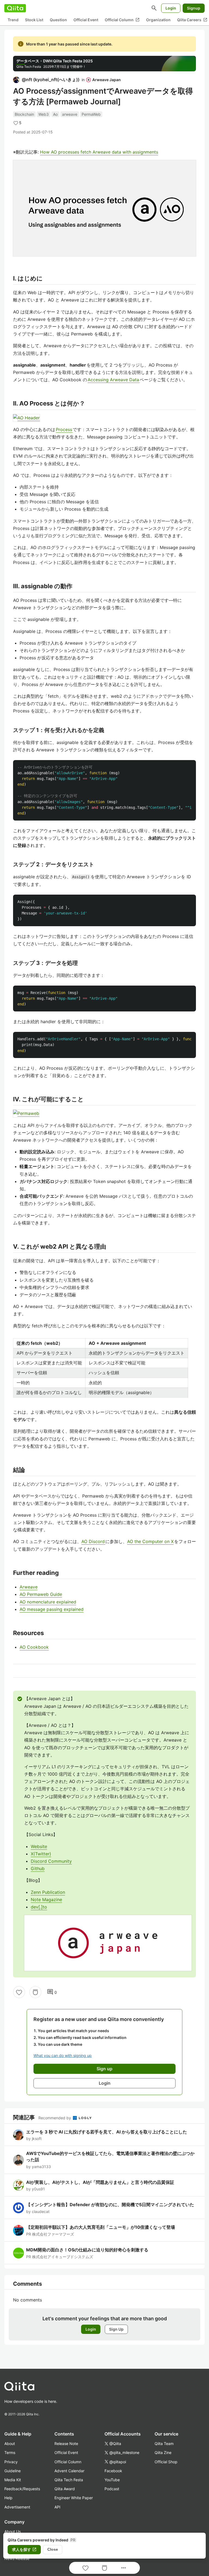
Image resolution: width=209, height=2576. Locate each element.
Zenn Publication (48, 1892)
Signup (194, 8)
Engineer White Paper (74, 2498)
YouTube (112, 2480)
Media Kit (13, 2480)
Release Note (66, 2444)
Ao (55, 114)
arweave (70, 114)
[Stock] (35, 1992)
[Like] (19, 1992)
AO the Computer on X (150, 1541)
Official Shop (166, 2462)
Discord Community (51, 1861)
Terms (10, 2452)
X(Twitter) (41, 1854)
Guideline (13, 2471)
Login (171, 8)
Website (39, 1846)
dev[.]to (39, 1907)
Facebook (113, 2471)
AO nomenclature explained (48, 1602)
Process (64, 429)
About (10, 2444)
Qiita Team (164, 2444)
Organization (158, 20)
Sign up (104, 2069)
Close (53, 2549)
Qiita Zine (163, 2452)
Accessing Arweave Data (114, 380)
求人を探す (24, 2550)
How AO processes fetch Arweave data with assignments (99, 152)
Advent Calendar (69, 2471)
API (57, 2507)
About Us (13, 2531)
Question (58, 20)
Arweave (29, 1587)
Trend (13, 20)
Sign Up (116, 2329)
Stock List (34, 20)
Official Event (86, 20)
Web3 (44, 114)
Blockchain (24, 114)
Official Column (122, 20)
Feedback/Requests (22, 2489)
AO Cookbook (34, 1647)
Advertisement (17, 2507)
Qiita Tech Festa (69, 2480)
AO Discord (93, 1541)
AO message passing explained (52, 1609)
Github (38, 1868)
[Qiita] (15, 8)
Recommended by (55, 2118)
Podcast (112, 2489)
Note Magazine (46, 1900)
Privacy (11, 2462)
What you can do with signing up (63, 2055)
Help (8, 2498)
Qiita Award (65, 2489)
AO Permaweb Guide (41, 1594)
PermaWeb (91, 114)
